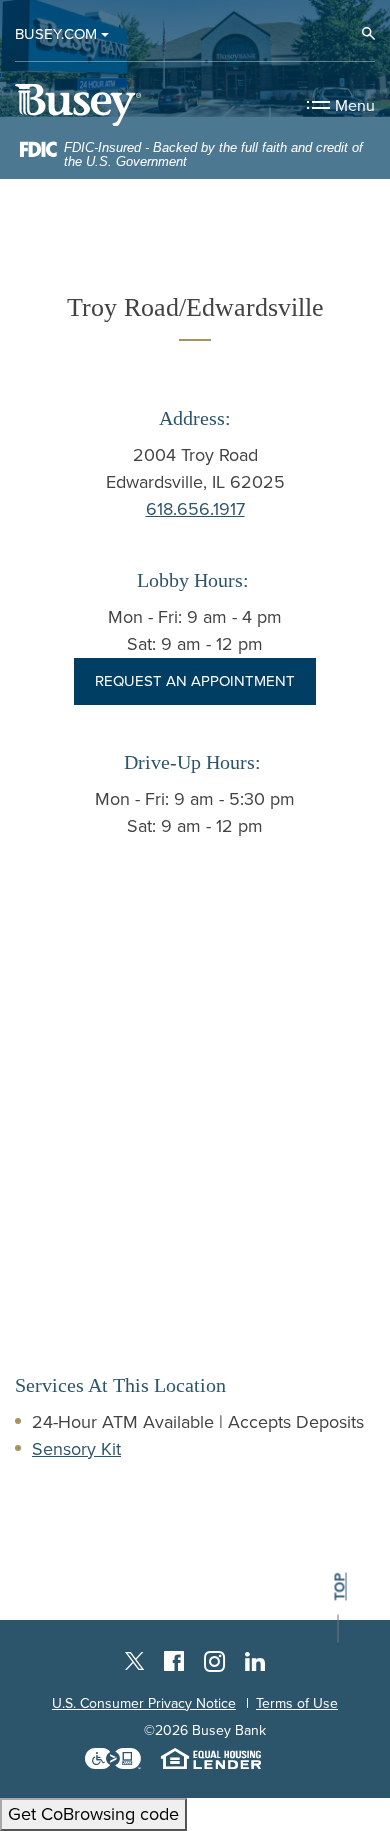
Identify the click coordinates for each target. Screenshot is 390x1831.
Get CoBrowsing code (93, 1814)
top (340, 1586)
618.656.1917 (195, 509)
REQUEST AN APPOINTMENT (195, 681)
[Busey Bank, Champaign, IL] (78, 104)
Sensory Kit (76, 1449)
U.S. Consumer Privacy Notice (144, 1703)
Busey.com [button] (56, 34)
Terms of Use (297, 1703)
